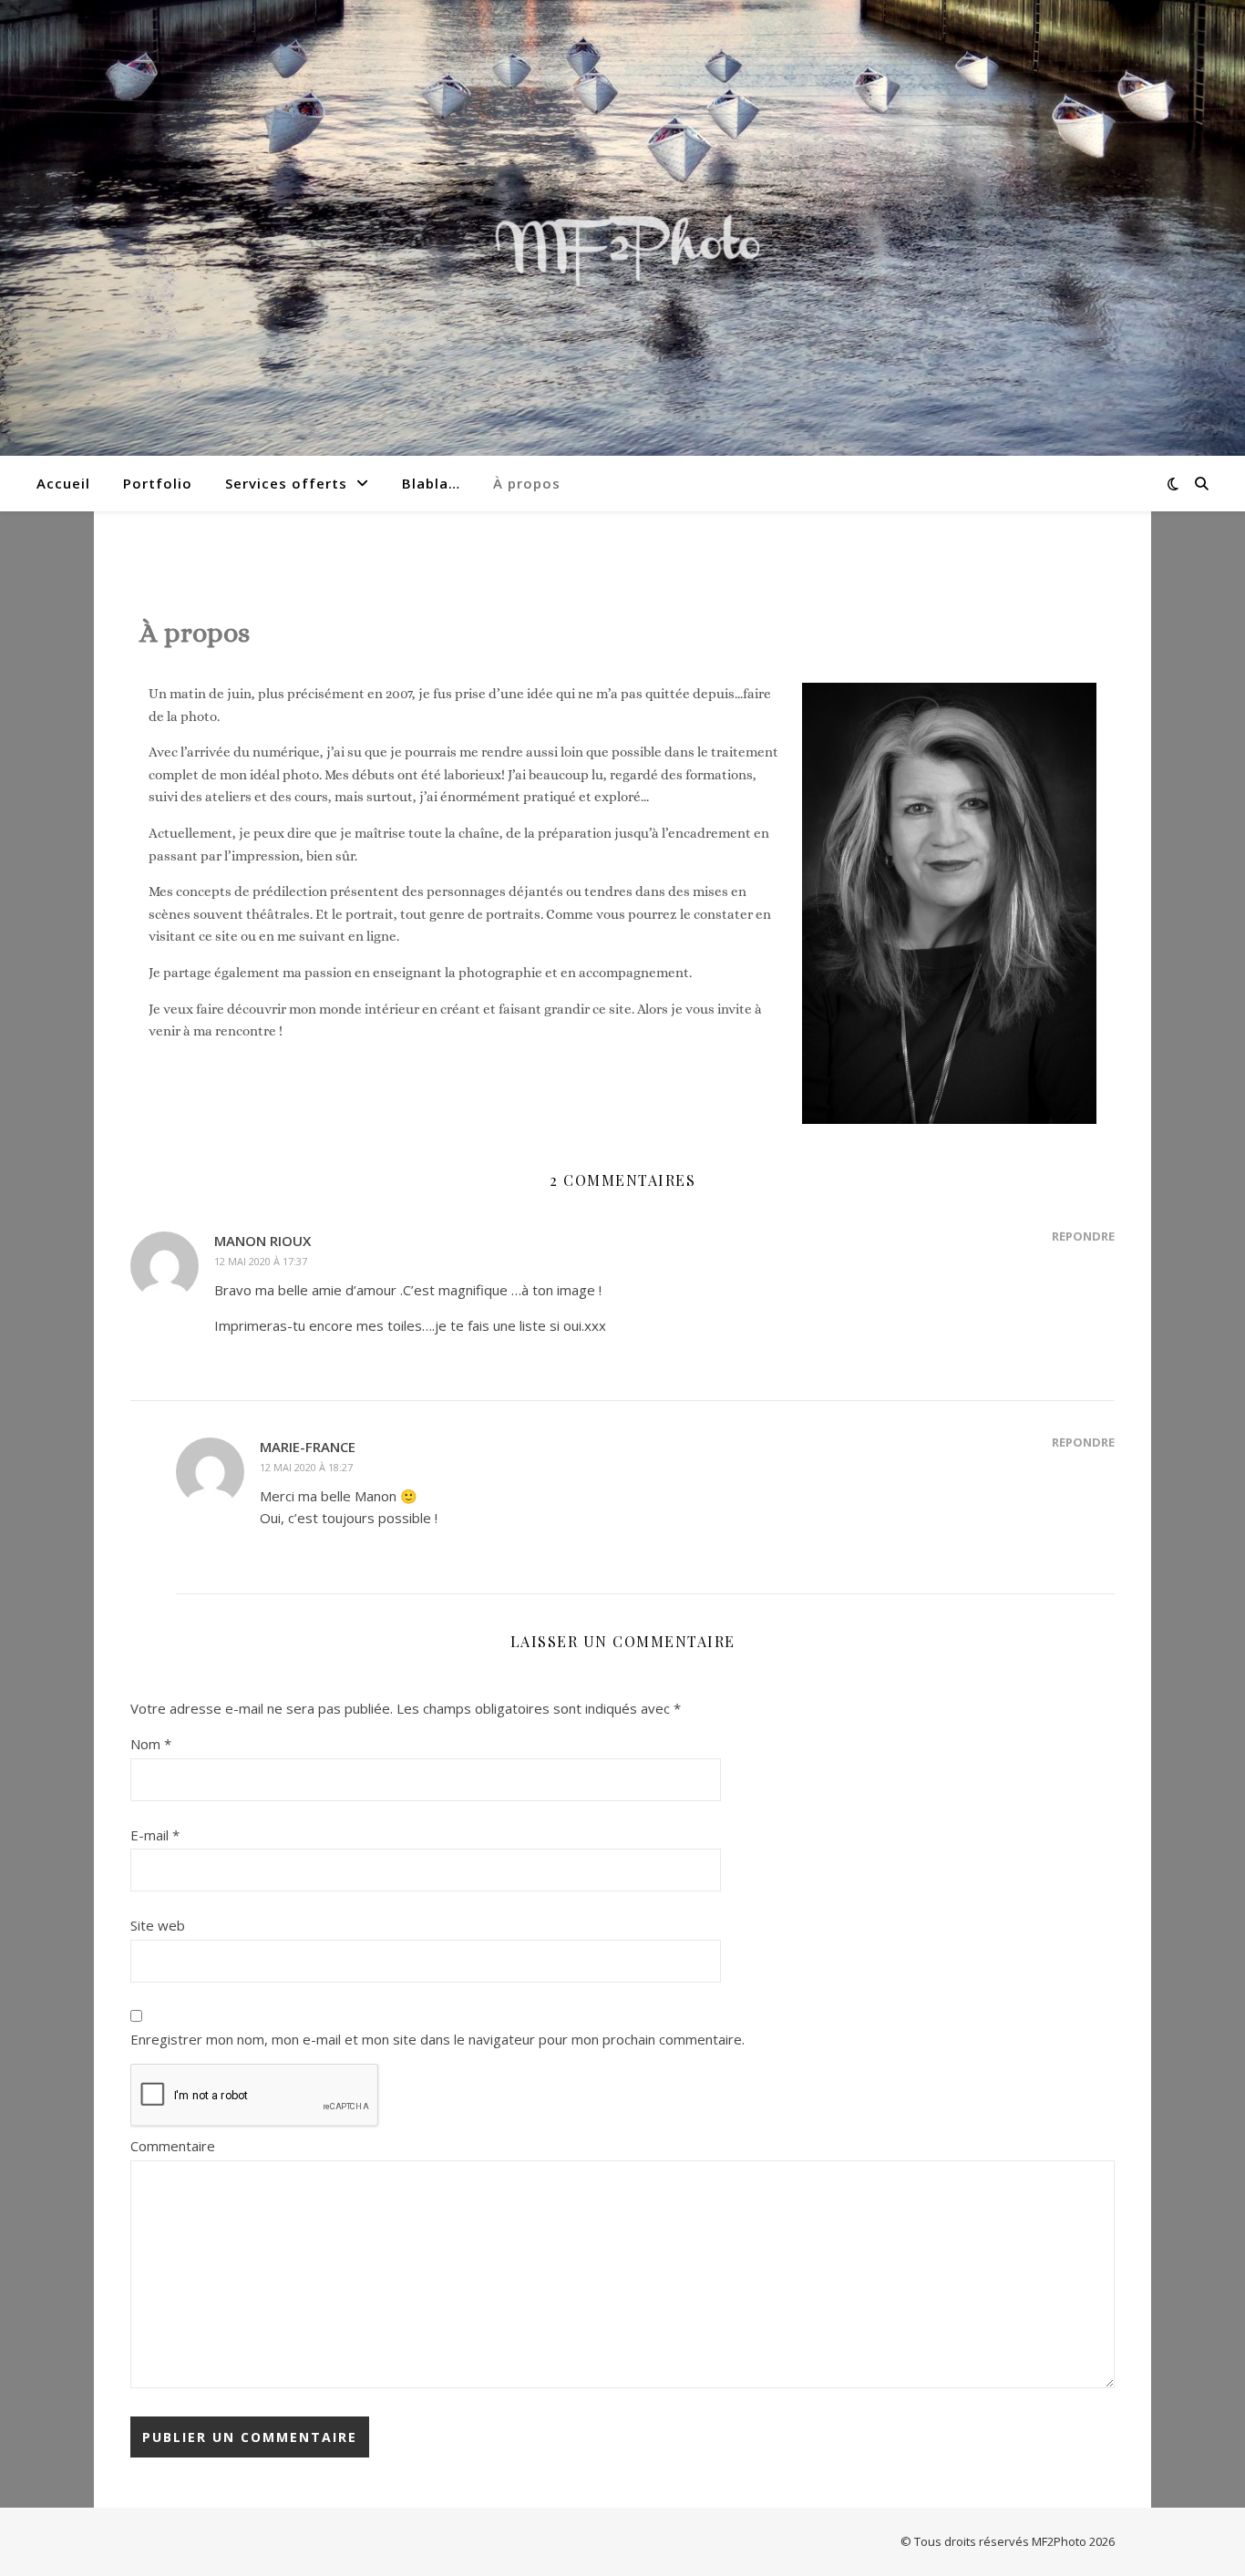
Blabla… (431, 483)
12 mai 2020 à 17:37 (261, 1261)
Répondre (1083, 1236)
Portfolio (158, 483)
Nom (151, 1744)
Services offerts (286, 483)
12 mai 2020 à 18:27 (306, 1467)
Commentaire (173, 2146)
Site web (158, 1925)
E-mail (155, 1835)
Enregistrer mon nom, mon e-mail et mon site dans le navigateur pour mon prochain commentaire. (437, 2039)
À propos (527, 483)
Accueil (63, 483)
